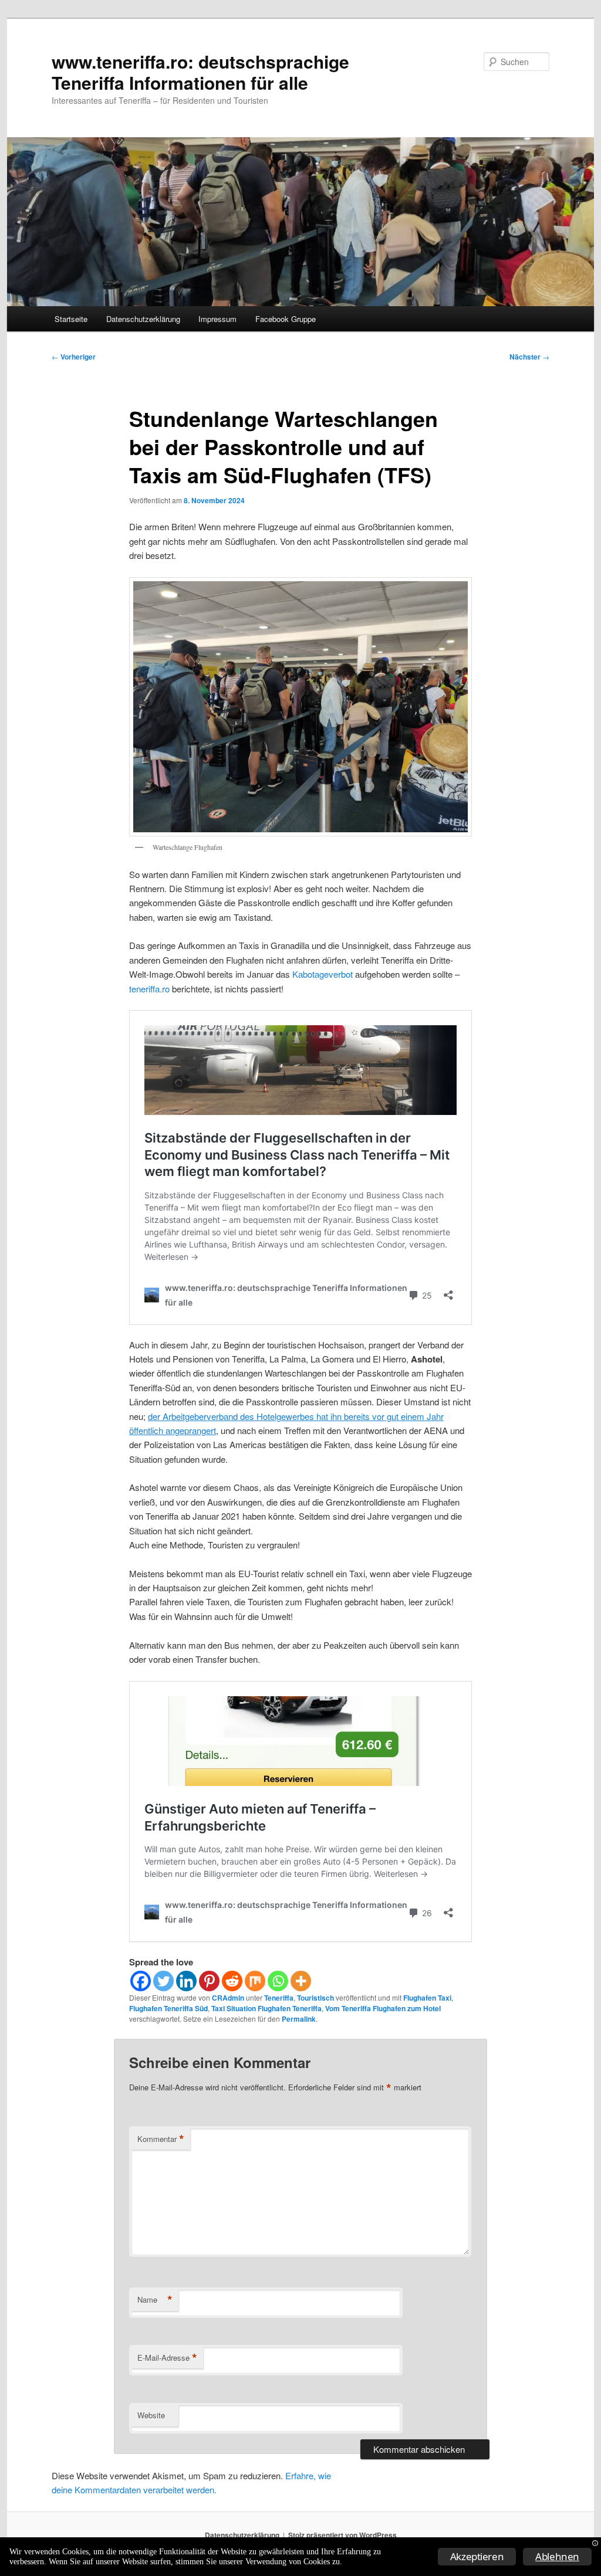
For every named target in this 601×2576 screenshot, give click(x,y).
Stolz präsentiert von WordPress (342, 2535)
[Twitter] (163, 1981)
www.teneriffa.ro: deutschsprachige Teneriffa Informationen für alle (200, 72)
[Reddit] (232, 1981)
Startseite (71, 319)
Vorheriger (74, 357)
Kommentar (161, 2139)
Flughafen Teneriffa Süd (168, 2008)
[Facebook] (141, 1981)
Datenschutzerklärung (143, 319)
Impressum (217, 319)
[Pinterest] (209, 1981)
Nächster (529, 357)
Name (155, 2300)
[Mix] (255, 1981)
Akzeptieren (477, 2556)
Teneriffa (279, 1998)
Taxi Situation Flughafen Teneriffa (266, 2008)
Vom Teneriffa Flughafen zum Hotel (383, 2008)
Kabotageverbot (323, 974)
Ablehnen (557, 2556)
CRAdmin (228, 1998)
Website (151, 2415)
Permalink (299, 2019)
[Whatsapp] (278, 1981)
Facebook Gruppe (286, 319)
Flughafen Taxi (427, 1998)
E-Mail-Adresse (167, 2358)
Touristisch (315, 1998)
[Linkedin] (186, 1981)
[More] (301, 1981)
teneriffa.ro (149, 989)
